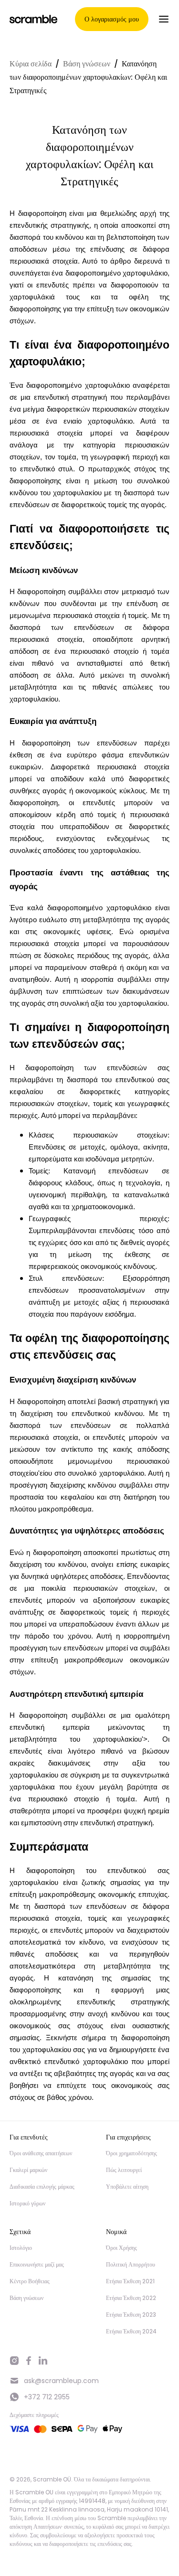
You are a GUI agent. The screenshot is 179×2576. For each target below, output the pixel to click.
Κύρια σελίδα (31, 64)
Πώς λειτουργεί (124, 2170)
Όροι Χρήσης (121, 2248)
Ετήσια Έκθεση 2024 (131, 2331)
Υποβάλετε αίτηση (127, 2187)
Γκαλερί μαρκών (28, 2170)
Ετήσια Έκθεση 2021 (130, 2281)
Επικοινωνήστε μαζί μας (37, 2264)
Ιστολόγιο (21, 2248)
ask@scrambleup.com (61, 2381)
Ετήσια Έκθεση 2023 (131, 2315)
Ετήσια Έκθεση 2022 (131, 2298)
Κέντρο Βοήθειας (30, 2281)
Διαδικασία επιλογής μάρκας (42, 2187)
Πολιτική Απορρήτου (131, 2264)
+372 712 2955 (47, 2397)
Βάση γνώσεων (87, 64)
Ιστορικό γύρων (27, 2203)
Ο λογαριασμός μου (112, 19)
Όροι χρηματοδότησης (132, 2153)
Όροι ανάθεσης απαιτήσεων (41, 2153)
